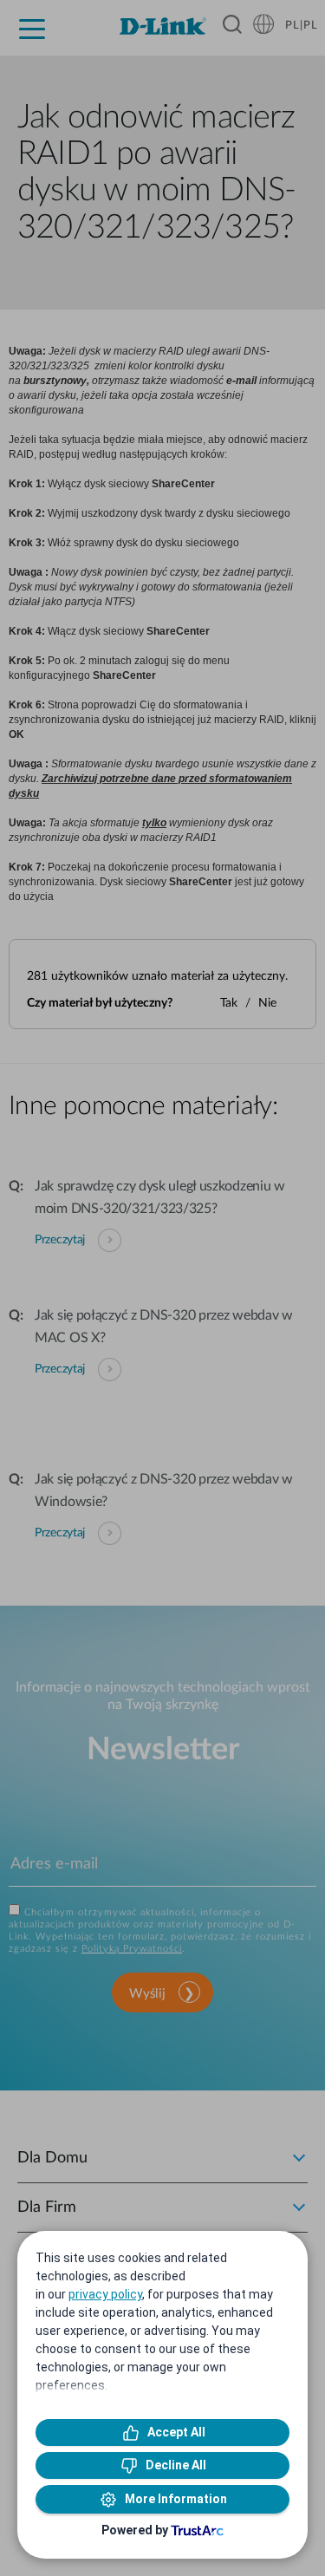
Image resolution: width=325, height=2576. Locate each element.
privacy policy (105, 2294)
